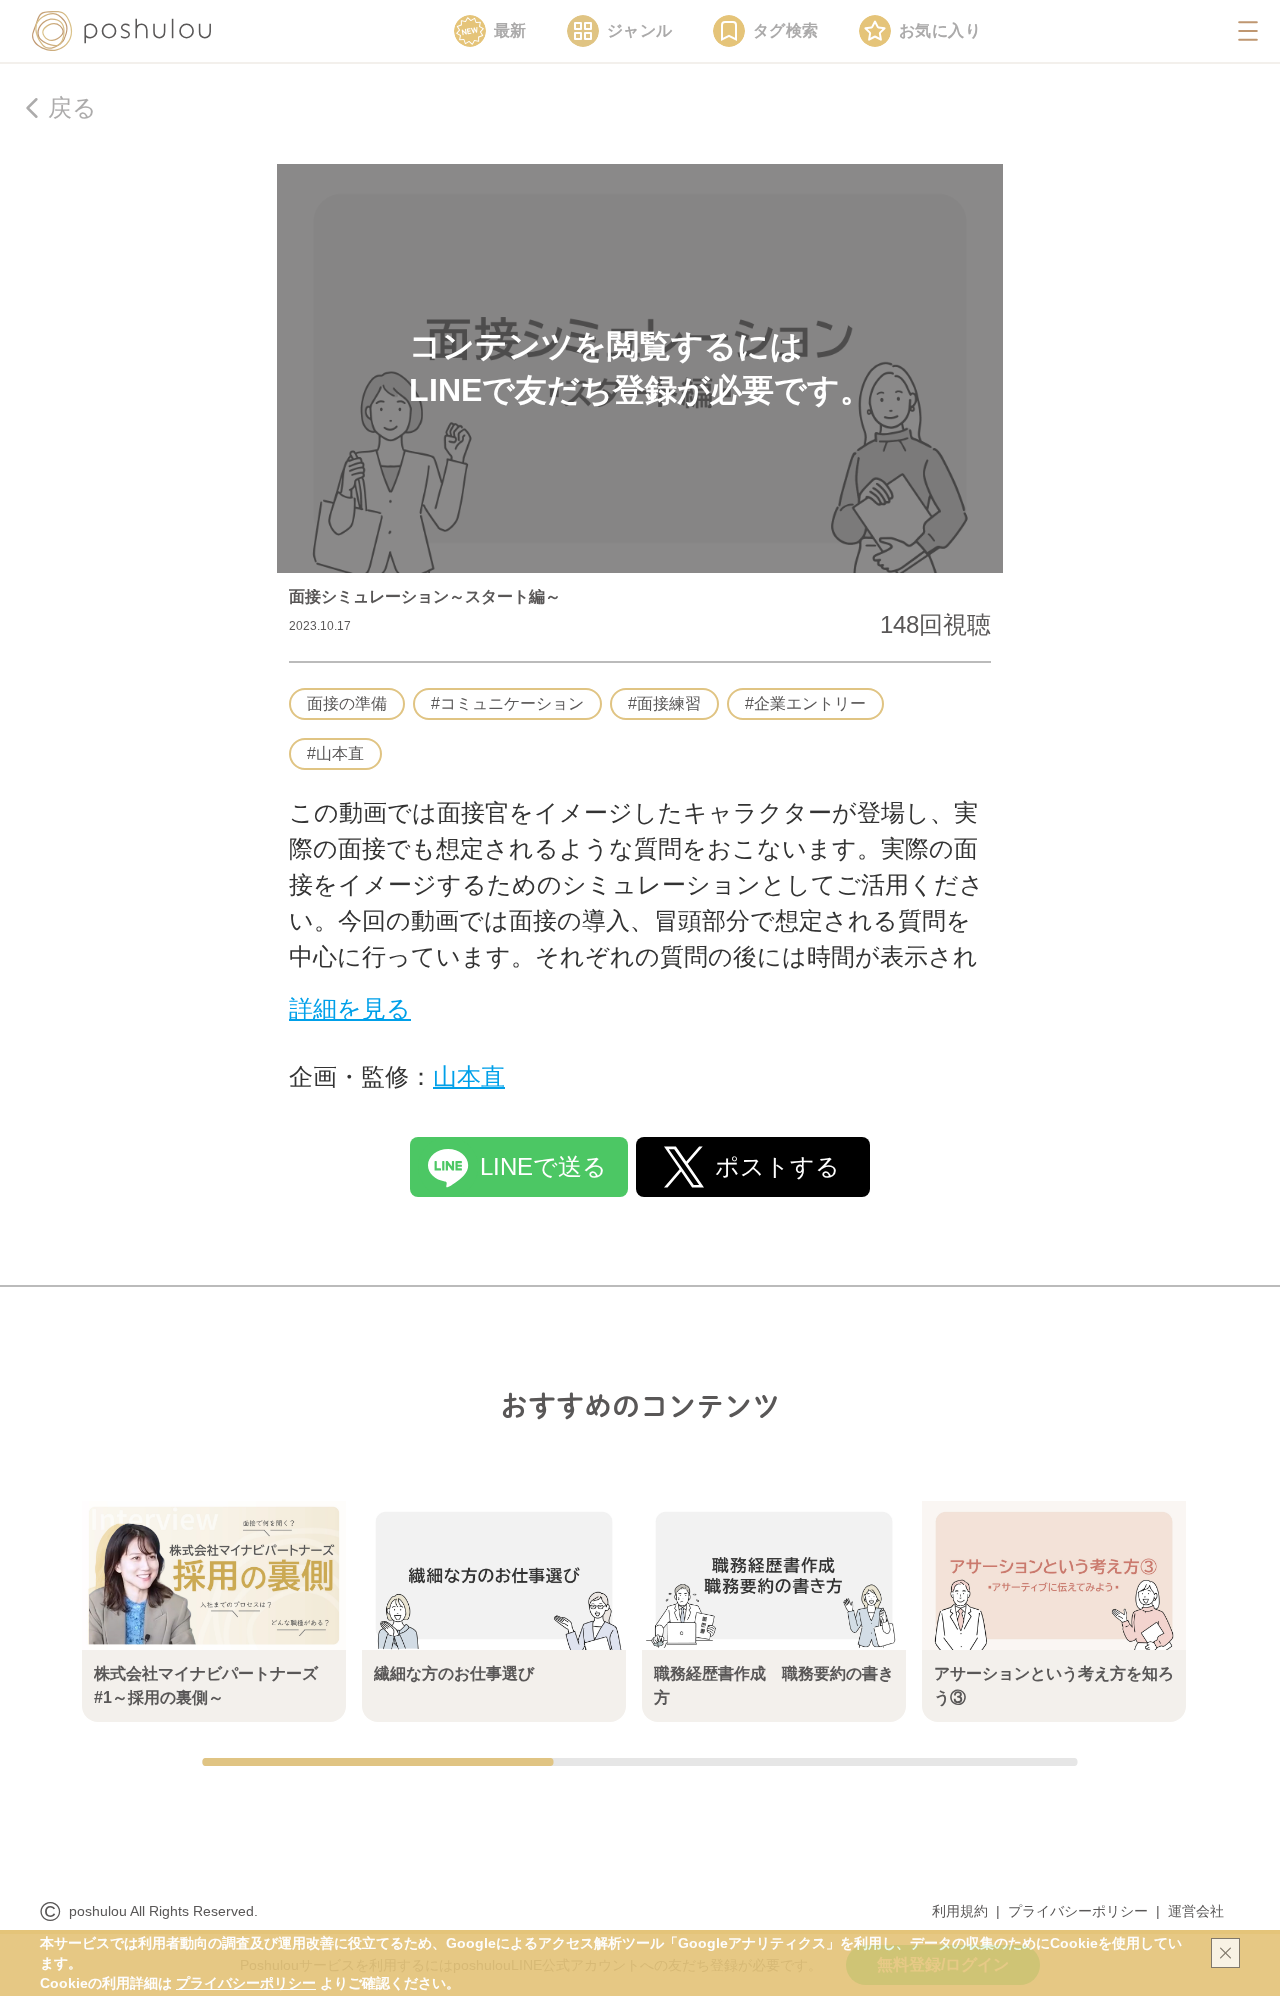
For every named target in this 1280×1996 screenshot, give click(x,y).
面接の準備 (347, 703)
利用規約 (960, 1911)
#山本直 (335, 753)
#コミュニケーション (507, 703)
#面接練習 (664, 703)
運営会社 (1196, 1911)
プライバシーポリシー (1078, 1911)
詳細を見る (350, 1008)
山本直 (469, 1076)
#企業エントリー (805, 703)
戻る (72, 107)
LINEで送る (543, 1166)
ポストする (777, 1166)
